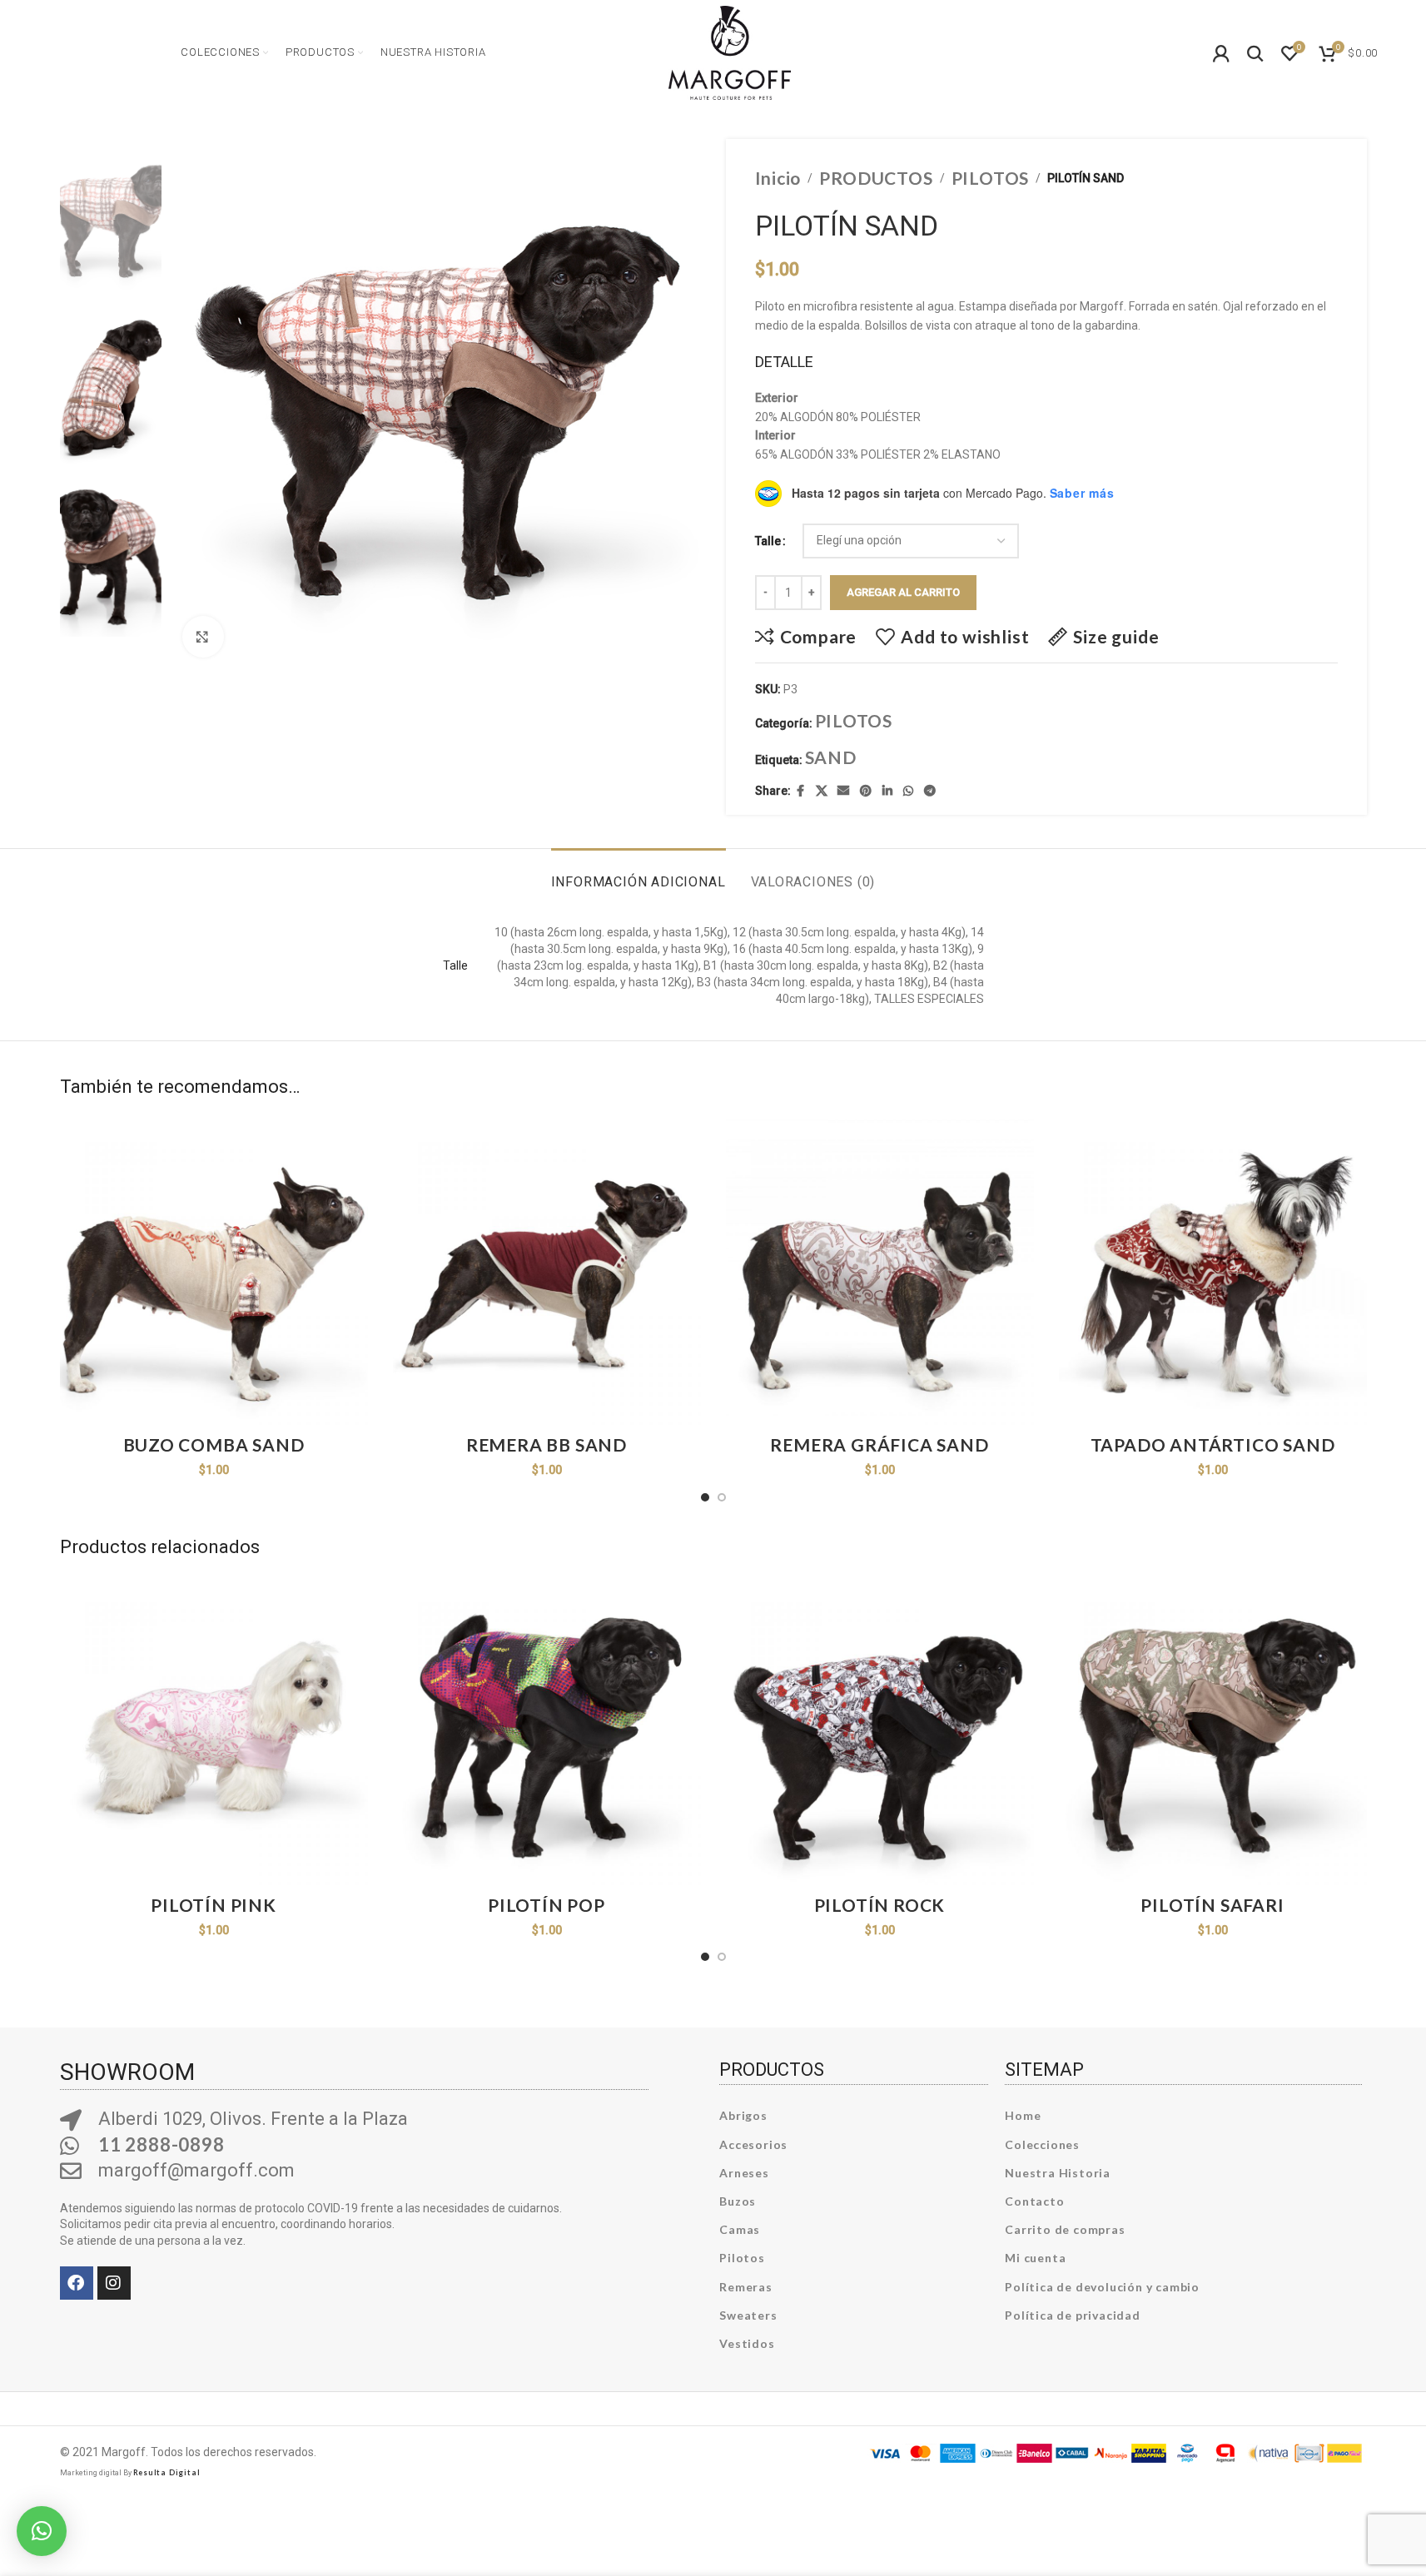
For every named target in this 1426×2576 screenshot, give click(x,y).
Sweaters (748, 2315)
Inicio (778, 178)
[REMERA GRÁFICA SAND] (880, 1271)
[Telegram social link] (930, 791)
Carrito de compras (1065, 2229)
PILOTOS (991, 178)
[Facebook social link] (801, 791)
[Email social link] (844, 791)
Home (1023, 2115)
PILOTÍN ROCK (880, 1905)
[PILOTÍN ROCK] (880, 1731)
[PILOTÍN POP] (547, 1731)
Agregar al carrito (903, 592)
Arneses (744, 2173)
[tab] (638, 874)
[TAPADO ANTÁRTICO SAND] (1213, 1271)
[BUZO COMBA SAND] (214, 1271)
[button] (42, 2531)
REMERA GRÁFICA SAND (879, 1444)
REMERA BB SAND (547, 1444)
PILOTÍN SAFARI (1212, 1905)
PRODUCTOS (876, 178)
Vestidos (747, 2343)
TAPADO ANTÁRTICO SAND (1213, 1444)
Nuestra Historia (1058, 2173)
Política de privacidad (1073, 2315)
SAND (831, 757)
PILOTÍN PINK (214, 1905)
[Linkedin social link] (888, 791)
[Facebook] (77, 2283)
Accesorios (753, 2144)
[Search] (1256, 53)
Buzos (738, 2201)
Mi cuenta (1035, 2258)
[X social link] (822, 791)
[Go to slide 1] (705, 1497)
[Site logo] (730, 50)
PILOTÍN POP (547, 1905)
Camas (740, 2229)
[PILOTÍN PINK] (214, 1731)
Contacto (1034, 2201)
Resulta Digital (167, 2472)
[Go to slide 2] (722, 1497)
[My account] (1222, 53)
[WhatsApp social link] (909, 791)
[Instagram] (114, 2283)
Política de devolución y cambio (1102, 2287)
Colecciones (1042, 2144)
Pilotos (742, 2258)
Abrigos (743, 2115)
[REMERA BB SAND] (547, 1271)
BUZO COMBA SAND (214, 1444)
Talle (768, 541)
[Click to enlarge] (203, 637)
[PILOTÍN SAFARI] (1213, 1731)
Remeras (746, 2287)
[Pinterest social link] (866, 791)
